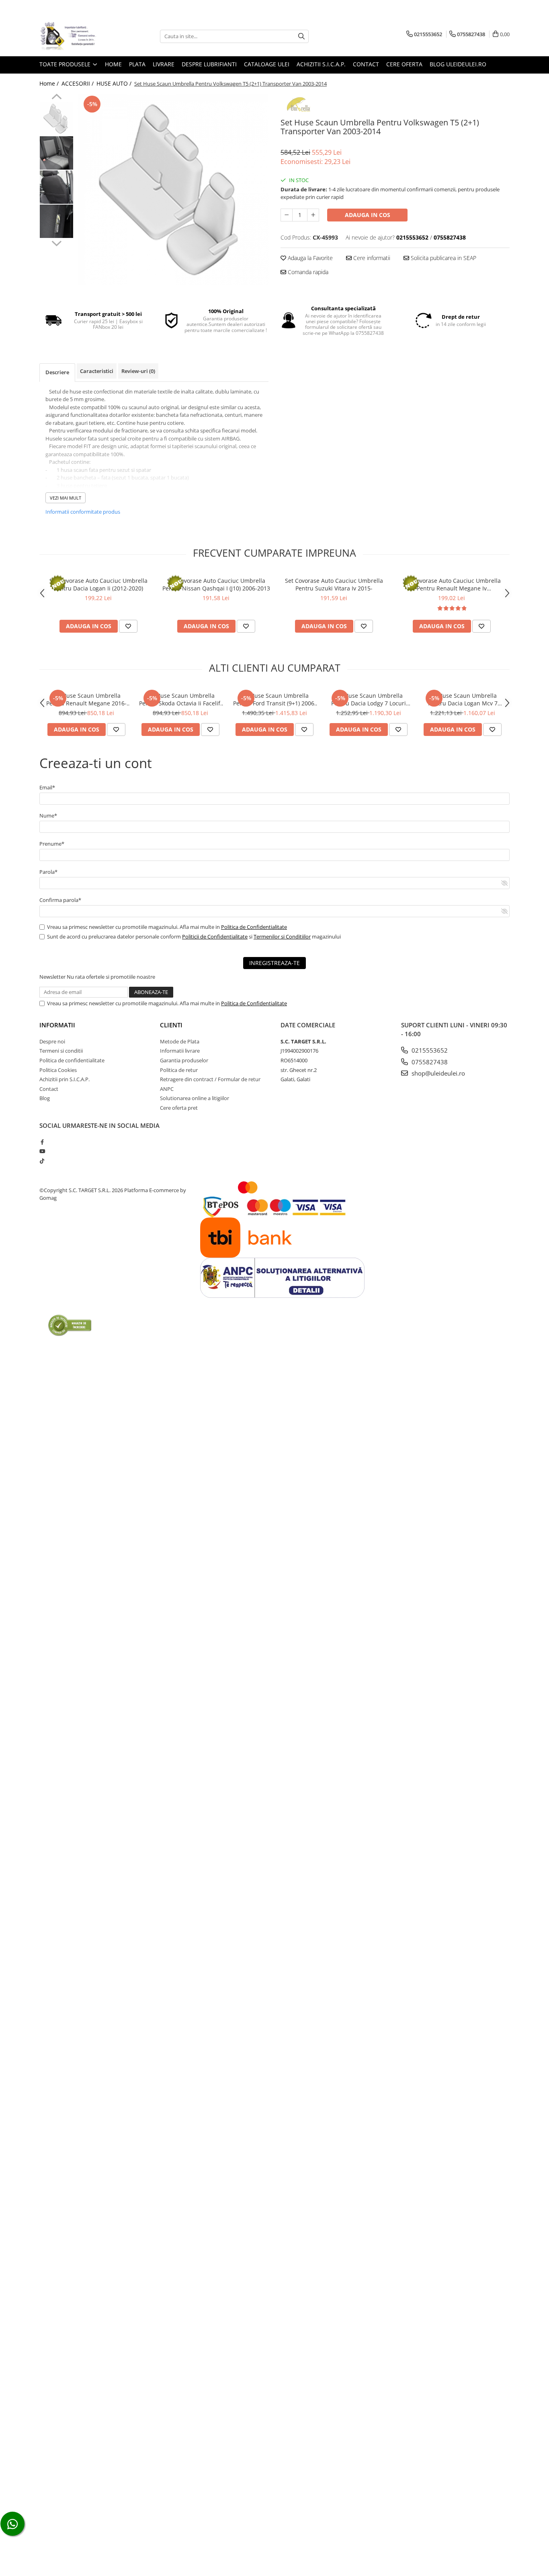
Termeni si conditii (61, 1051)
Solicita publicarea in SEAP (443, 258)
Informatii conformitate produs (83, 512)
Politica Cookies (58, 1070)
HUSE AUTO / (115, 83)
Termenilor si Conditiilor (282, 937)
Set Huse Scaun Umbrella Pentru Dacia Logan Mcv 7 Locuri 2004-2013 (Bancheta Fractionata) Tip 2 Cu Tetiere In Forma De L (463, 699)
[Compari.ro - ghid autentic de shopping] (70, 1325)
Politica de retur (179, 1070)
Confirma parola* (60, 900)
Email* (47, 787)
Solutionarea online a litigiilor (195, 1098)
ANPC (167, 1089)
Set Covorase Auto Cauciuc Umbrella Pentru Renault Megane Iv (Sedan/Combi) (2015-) (452, 584)
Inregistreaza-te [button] (274, 963)
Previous (56, 98)
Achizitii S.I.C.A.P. (321, 64)
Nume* (48, 816)
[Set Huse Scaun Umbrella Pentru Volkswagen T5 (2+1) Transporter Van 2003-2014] (173, 190)
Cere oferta (404, 64)
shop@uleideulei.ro (437, 1073)
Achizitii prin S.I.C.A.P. (65, 1079)
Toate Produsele (66, 64)
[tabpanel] (173, 190)
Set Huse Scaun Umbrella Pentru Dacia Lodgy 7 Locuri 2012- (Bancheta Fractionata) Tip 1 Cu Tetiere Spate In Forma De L (369, 699)
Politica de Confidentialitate (254, 927)
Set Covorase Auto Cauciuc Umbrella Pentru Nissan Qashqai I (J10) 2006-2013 (216, 584)
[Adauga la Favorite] (128, 626)
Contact (366, 64)
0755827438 (429, 1062)
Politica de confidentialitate (72, 1060)
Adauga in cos (368, 215)
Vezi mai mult (66, 498)
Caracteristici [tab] (97, 371)
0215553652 (429, 1050)
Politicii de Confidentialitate (215, 937)
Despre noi (52, 1041)
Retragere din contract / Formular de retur (210, 1079)
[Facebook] (42, 1142)
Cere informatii (371, 258)
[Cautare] (301, 36)
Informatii (57, 1025)
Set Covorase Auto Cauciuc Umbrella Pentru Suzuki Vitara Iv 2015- (334, 584)
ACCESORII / (78, 83)
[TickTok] (42, 1161)
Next (56, 242)
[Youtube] (42, 1151)
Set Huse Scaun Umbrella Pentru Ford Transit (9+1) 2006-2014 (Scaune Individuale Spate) (274, 699)
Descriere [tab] (57, 372)
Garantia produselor (184, 1060)
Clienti (171, 1025)
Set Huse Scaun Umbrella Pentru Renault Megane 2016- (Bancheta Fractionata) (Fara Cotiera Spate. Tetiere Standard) (86, 699)
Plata (137, 64)
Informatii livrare (180, 1051)
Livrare (164, 64)
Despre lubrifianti (209, 64)
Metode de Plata (180, 1041)
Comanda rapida (307, 272)
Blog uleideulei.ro (458, 64)
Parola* (48, 872)
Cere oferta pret (179, 1108)
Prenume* (52, 844)
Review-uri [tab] (138, 371)
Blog (45, 1098)
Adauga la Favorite (309, 258)
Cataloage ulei (267, 64)
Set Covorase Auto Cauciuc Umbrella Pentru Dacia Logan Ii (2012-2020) (98, 584)
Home (113, 64)
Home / (50, 83)
